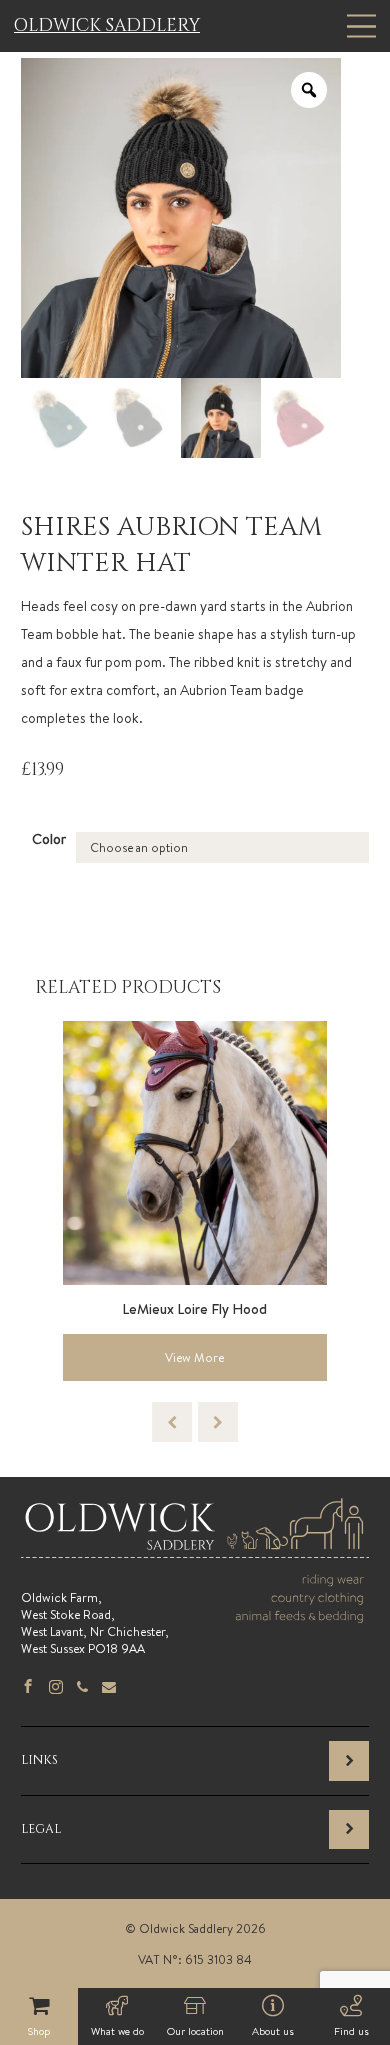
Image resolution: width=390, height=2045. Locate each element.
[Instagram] (56, 1688)
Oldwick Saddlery (107, 26)
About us (273, 2031)
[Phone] (82, 1688)
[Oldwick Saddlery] (195, 1550)
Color (49, 839)
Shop (39, 2031)
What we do (117, 2031)
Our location (195, 2031)
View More (194, 1357)
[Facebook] (28, 1688)
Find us (351, 2031)
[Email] (109, 1688)
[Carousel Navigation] (195, 1422)
